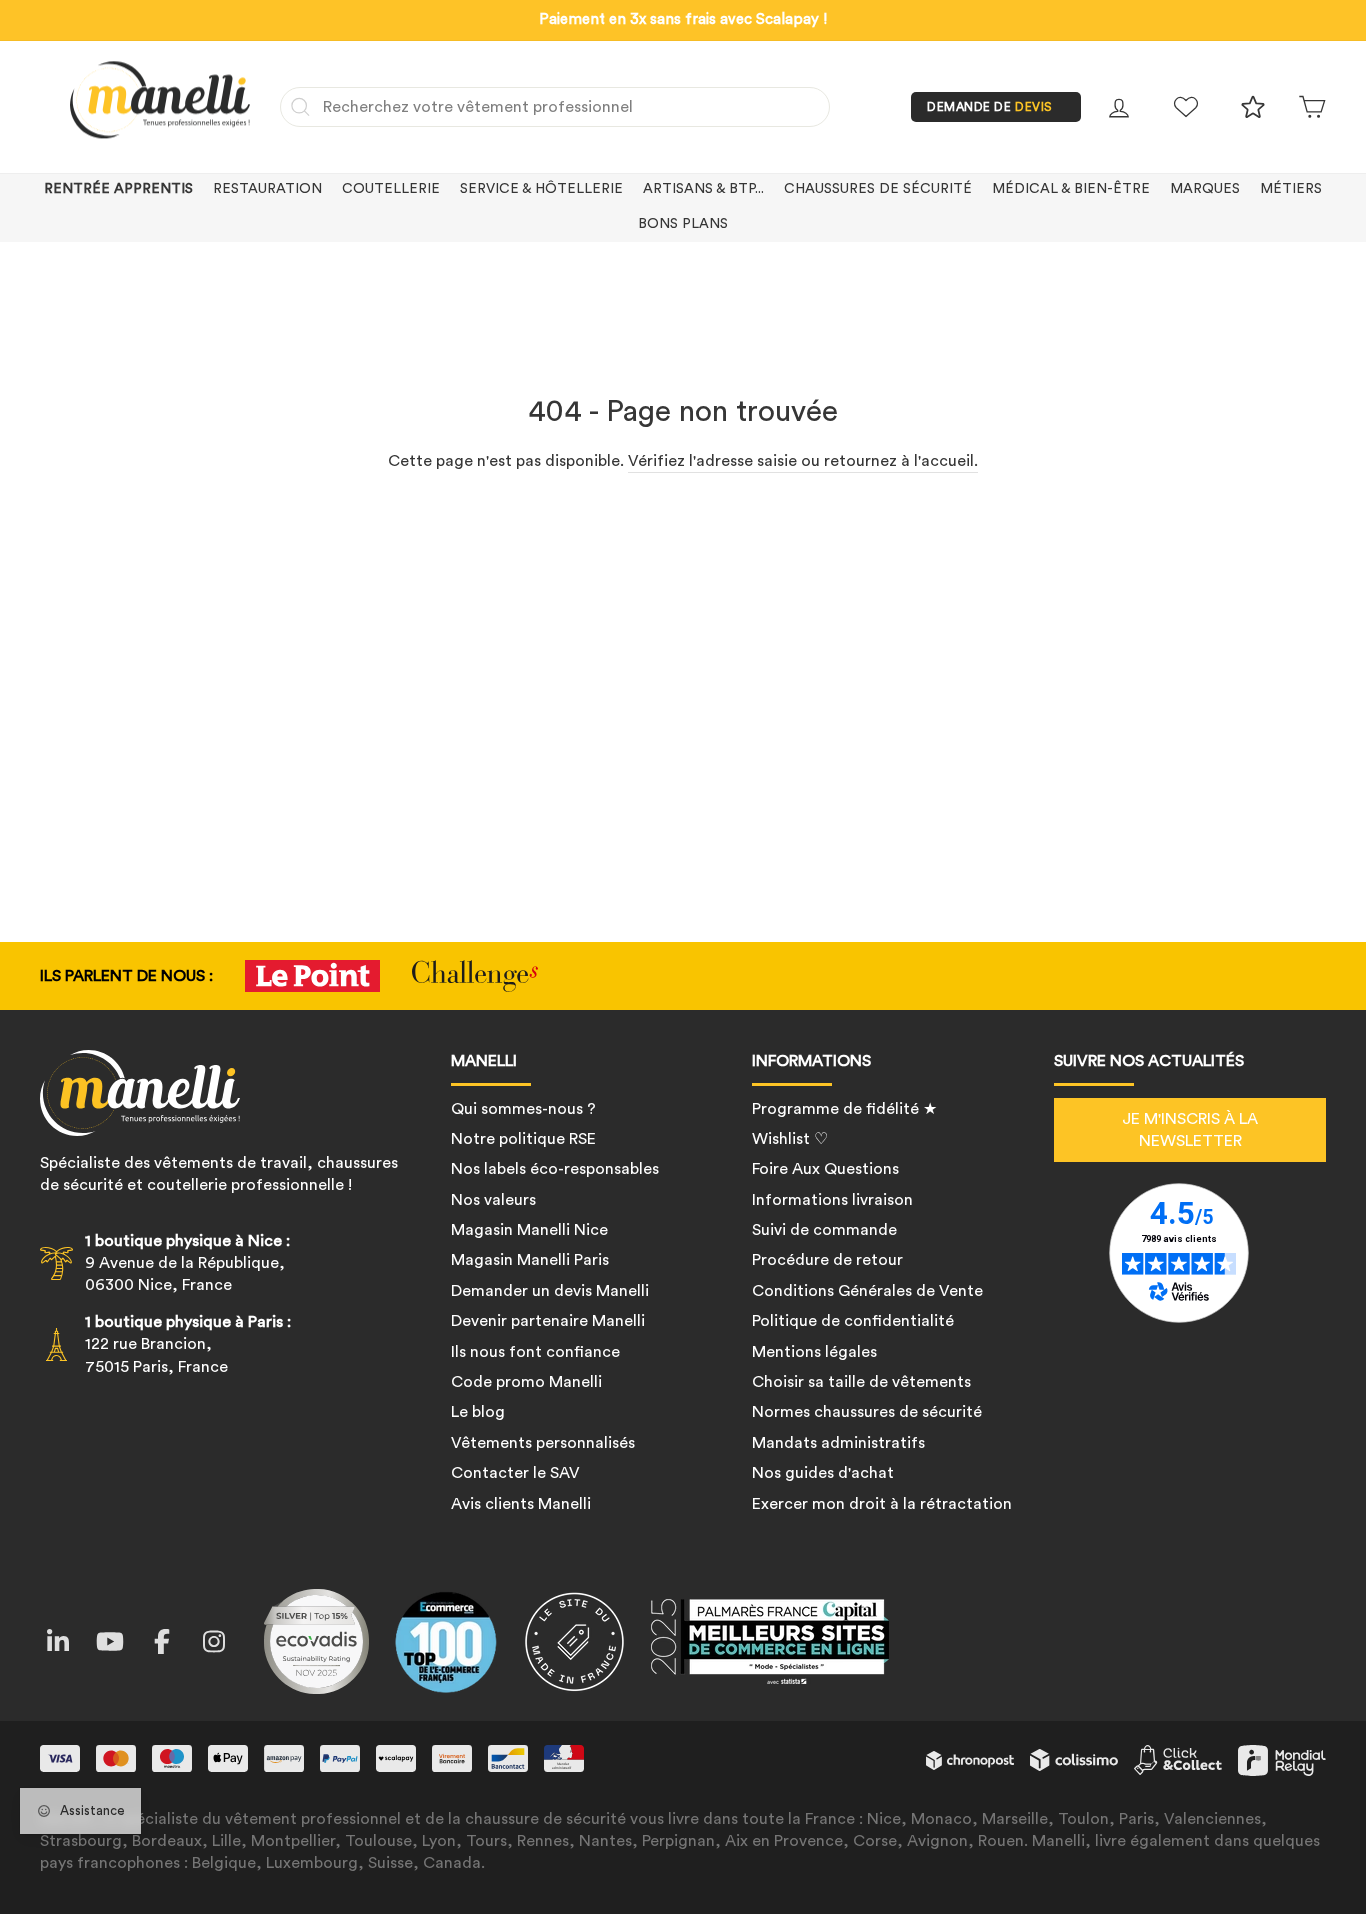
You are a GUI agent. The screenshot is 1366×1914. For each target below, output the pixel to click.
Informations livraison (832, 1200)
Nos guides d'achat (823, 1473)
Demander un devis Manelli (550, 1291)
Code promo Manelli (526, 1382)
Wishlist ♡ (790, 1139)
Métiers (1291, 189)
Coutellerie (391, 189)
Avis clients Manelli (521, 1504)
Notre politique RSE (523, 1139)
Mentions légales (814, 1352)
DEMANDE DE (990, 107)
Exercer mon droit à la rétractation (882, 1504)
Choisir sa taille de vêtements (861, 1382)
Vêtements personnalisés (543, 1443)
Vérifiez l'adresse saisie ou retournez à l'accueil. (803, 461)
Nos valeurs (493, 1200)
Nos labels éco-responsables (555, 1169)
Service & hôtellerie (541, 189)
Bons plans (683, 224)
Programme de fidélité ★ (844, 1109)
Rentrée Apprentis (118, 189)
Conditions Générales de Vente (867, 1291)
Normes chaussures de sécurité (867, 1412)
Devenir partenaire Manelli (548, 1321)
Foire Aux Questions (825, 1169)
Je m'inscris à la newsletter (1190, 1130)
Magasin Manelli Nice (529, 1230)
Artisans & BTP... (703, 189)
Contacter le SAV (515, 1473)
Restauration (267, 189)
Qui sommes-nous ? (523, 1109)
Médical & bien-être (1071, 189)
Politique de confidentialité (853, 1321)
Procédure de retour (827, 1260)
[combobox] (555, 107)
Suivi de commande (824, 1230)
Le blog (478, 1412)
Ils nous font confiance (535, 1352)
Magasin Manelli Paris (530, 1260)
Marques (1205, 189)
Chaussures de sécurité (878, 189)
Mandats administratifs (838, 1443)
